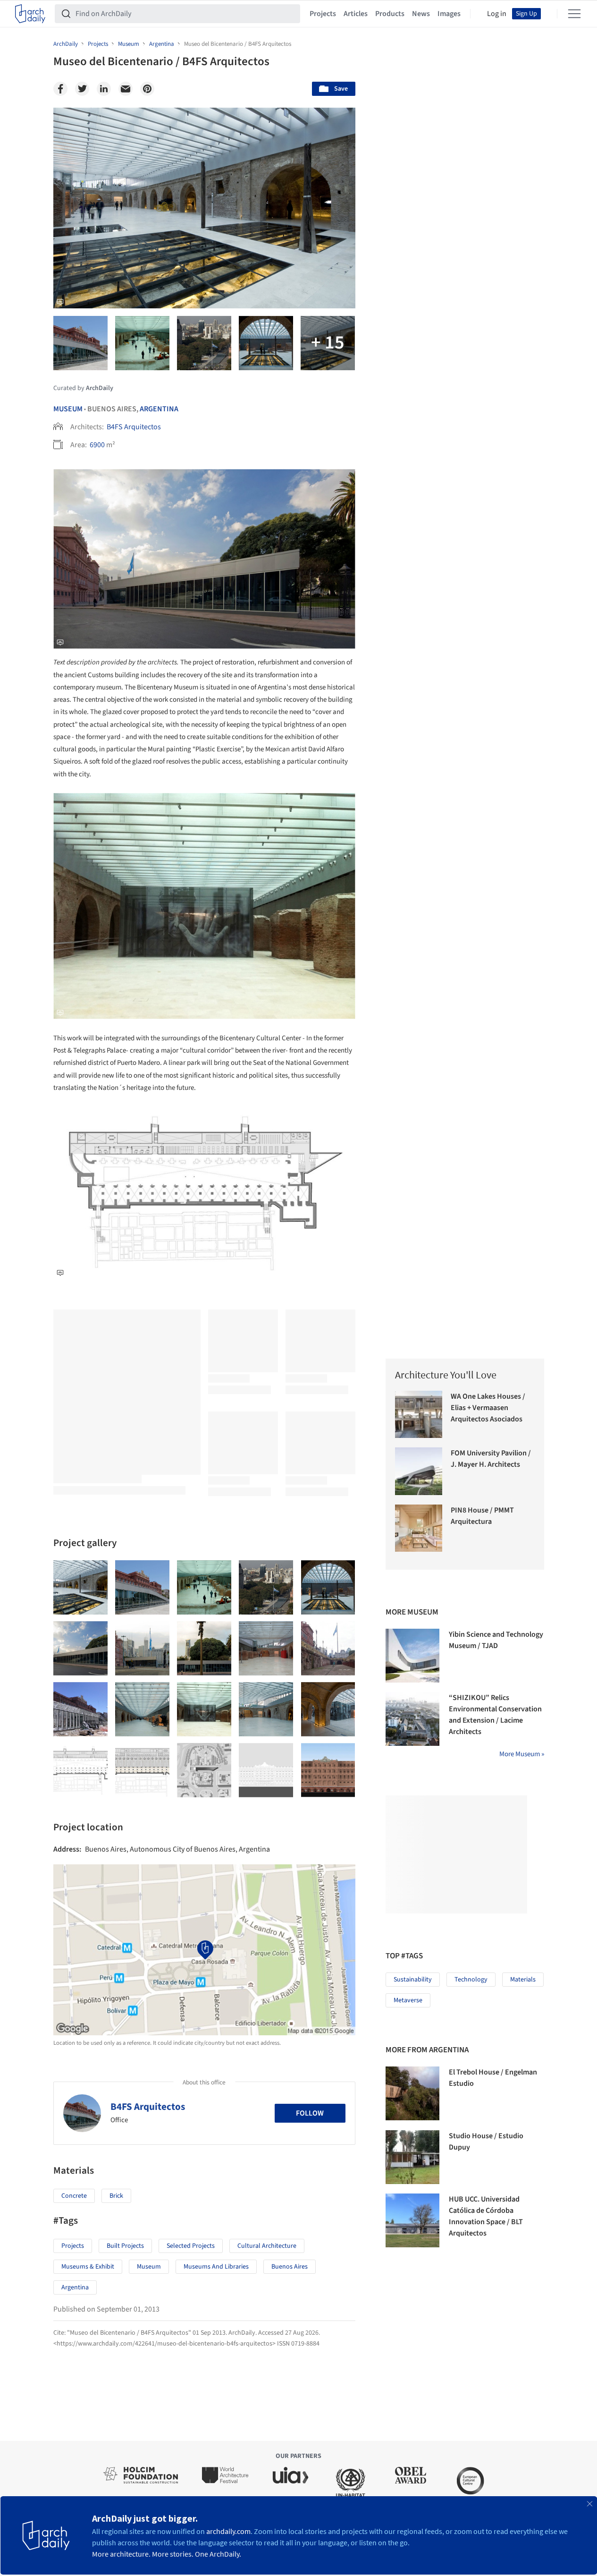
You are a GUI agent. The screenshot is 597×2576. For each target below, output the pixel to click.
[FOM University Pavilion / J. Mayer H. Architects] (419, 1471)
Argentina (159, 409)
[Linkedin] (104, 89)
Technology (471, 1980)
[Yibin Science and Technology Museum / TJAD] (412, 1656)
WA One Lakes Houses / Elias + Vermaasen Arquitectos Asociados (488, 1408)
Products (390, 14)
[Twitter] (82, 89)
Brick (116, 2196)
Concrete (74, 2196)
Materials (523, 1980)
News (421, 14)
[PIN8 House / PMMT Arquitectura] (419, 1528)
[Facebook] (60, 89)
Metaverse (408, 2000)
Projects (323, 14)
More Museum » (522, 1754)
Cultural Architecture (267, 2246)
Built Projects (125, 2246)
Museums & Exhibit (88, 2267)
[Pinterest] (147, 89)
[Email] (126, 89)
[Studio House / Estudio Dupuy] (412, 2157)
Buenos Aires (290, 2267)
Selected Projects (191, 2246)
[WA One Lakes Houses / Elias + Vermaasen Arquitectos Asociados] (419, 1415)
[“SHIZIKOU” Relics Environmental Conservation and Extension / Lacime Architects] (412, 1719)
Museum (68, 409)
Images (449, 14)
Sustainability (413, 1980)
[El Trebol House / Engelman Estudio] (412, 2093)
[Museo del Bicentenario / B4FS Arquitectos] (80, 1587)
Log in (497, 14)
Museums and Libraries (216, 2267)
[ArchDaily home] (30, 14)
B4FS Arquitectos (134, 427)
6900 (97, 445)
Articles (356, 14)
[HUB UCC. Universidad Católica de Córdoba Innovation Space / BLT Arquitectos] (412, 2220)
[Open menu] (574, 14)
